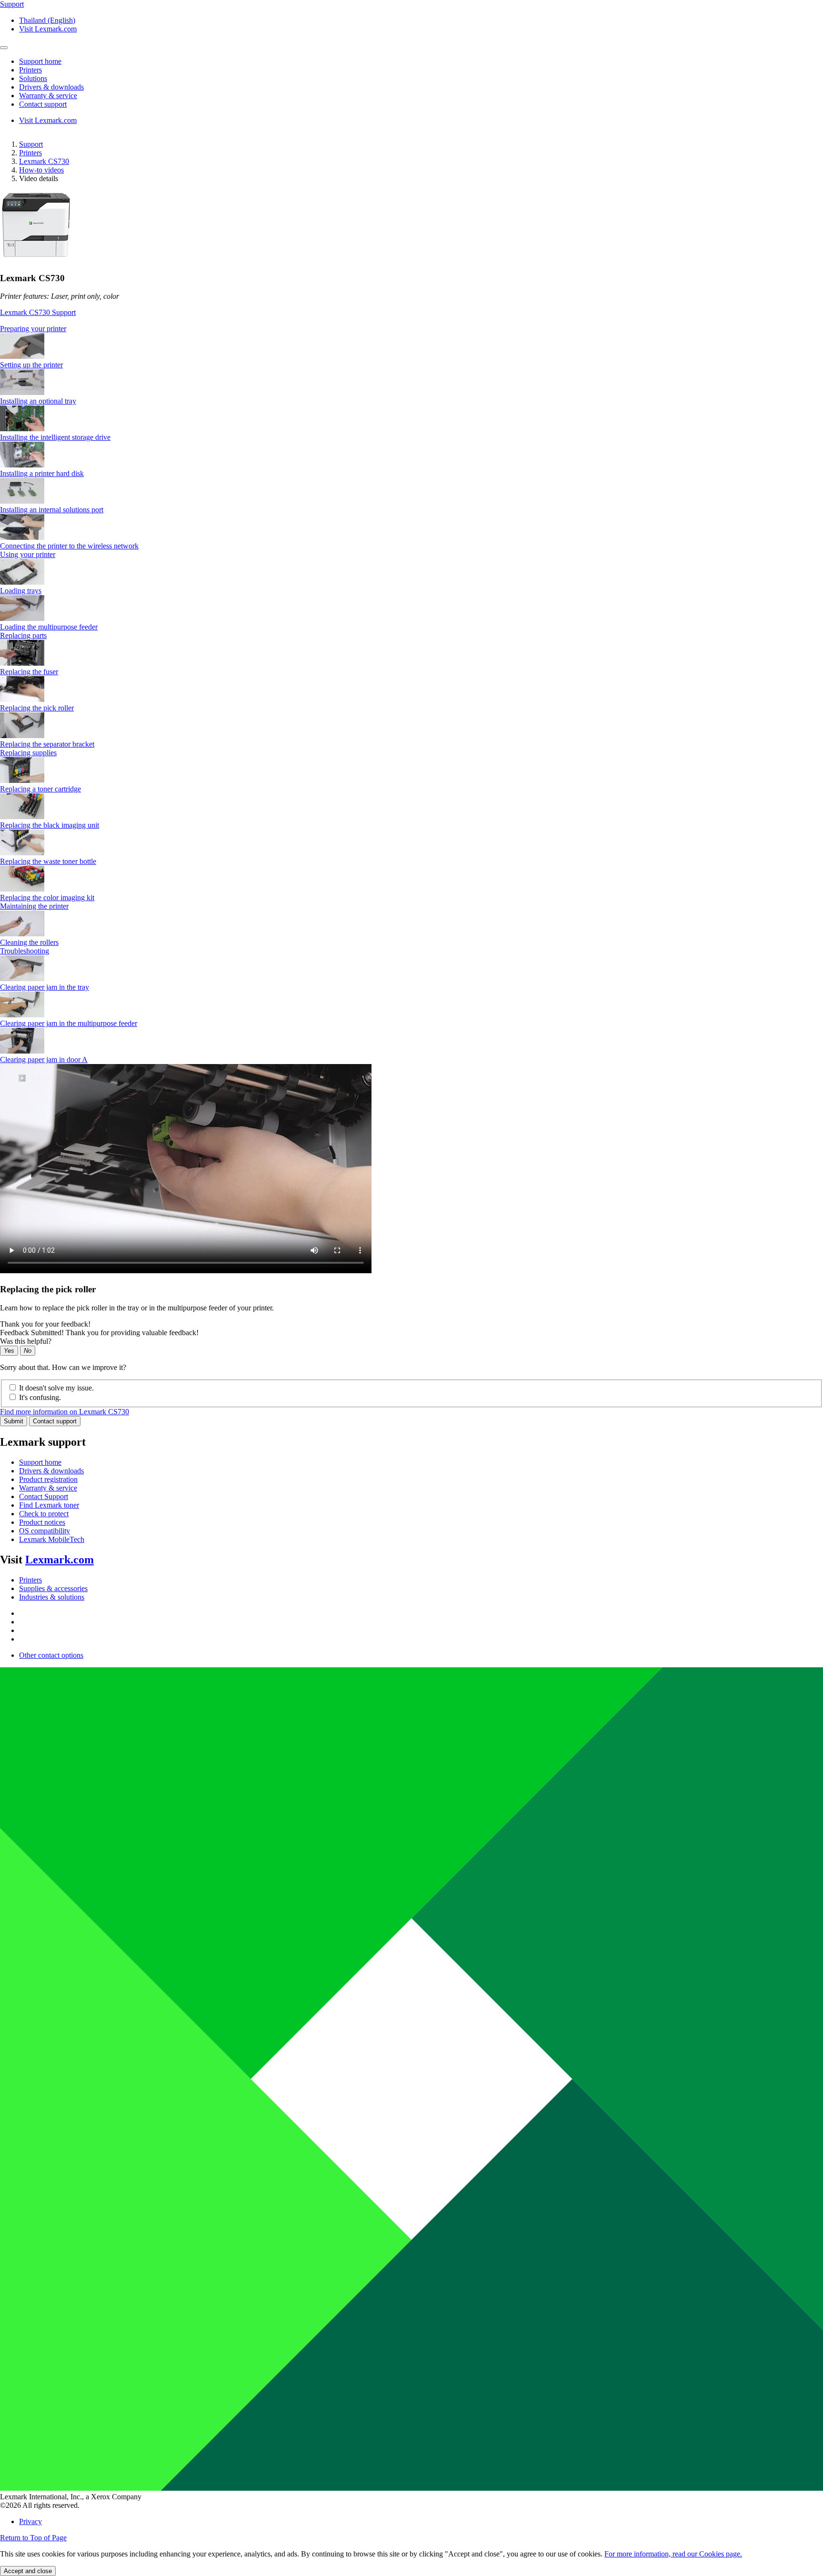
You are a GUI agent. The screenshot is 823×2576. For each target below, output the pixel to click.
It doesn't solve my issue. (56, 1388)
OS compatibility (45, 1531)
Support (31, 144)
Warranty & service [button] (48, 96)
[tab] (411, 329)
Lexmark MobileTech (52, 1539)
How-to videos (41, 170)
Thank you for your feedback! (45, 1324)
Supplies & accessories (53, 1588)
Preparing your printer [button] (33, 329)
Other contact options (51, 1655)
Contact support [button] (43, 104)
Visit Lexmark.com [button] (48, 29)
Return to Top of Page (33, 2538)
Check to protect (44, 1514)
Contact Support (44, 1496)
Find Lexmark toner (49, 1505)
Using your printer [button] (28, 554)
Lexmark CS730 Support (38, 312)
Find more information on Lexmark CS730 (65, 1412)
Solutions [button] (33, 78)
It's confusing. (40, 1397)
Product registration (48, 1479)
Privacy (30, 2521)
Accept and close (28, 2571)
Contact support (55, 1421)
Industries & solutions (52, 1597)
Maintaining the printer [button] (34, 906)
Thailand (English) (47, 20)
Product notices (42, 1522)
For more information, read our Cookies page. (673, 2554)
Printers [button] (30, 70)
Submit (14, 1421)
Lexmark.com (60, 1560)
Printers (30, 153)
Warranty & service (48, 1488)
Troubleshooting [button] (25, 951)
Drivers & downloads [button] (51, 87)
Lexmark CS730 (44, 161)
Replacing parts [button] (23, 635)
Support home (40, 1462)
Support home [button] (40, 61)
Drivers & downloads (51, 1471)
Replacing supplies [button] (28, 753)
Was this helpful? (26, 1341)
